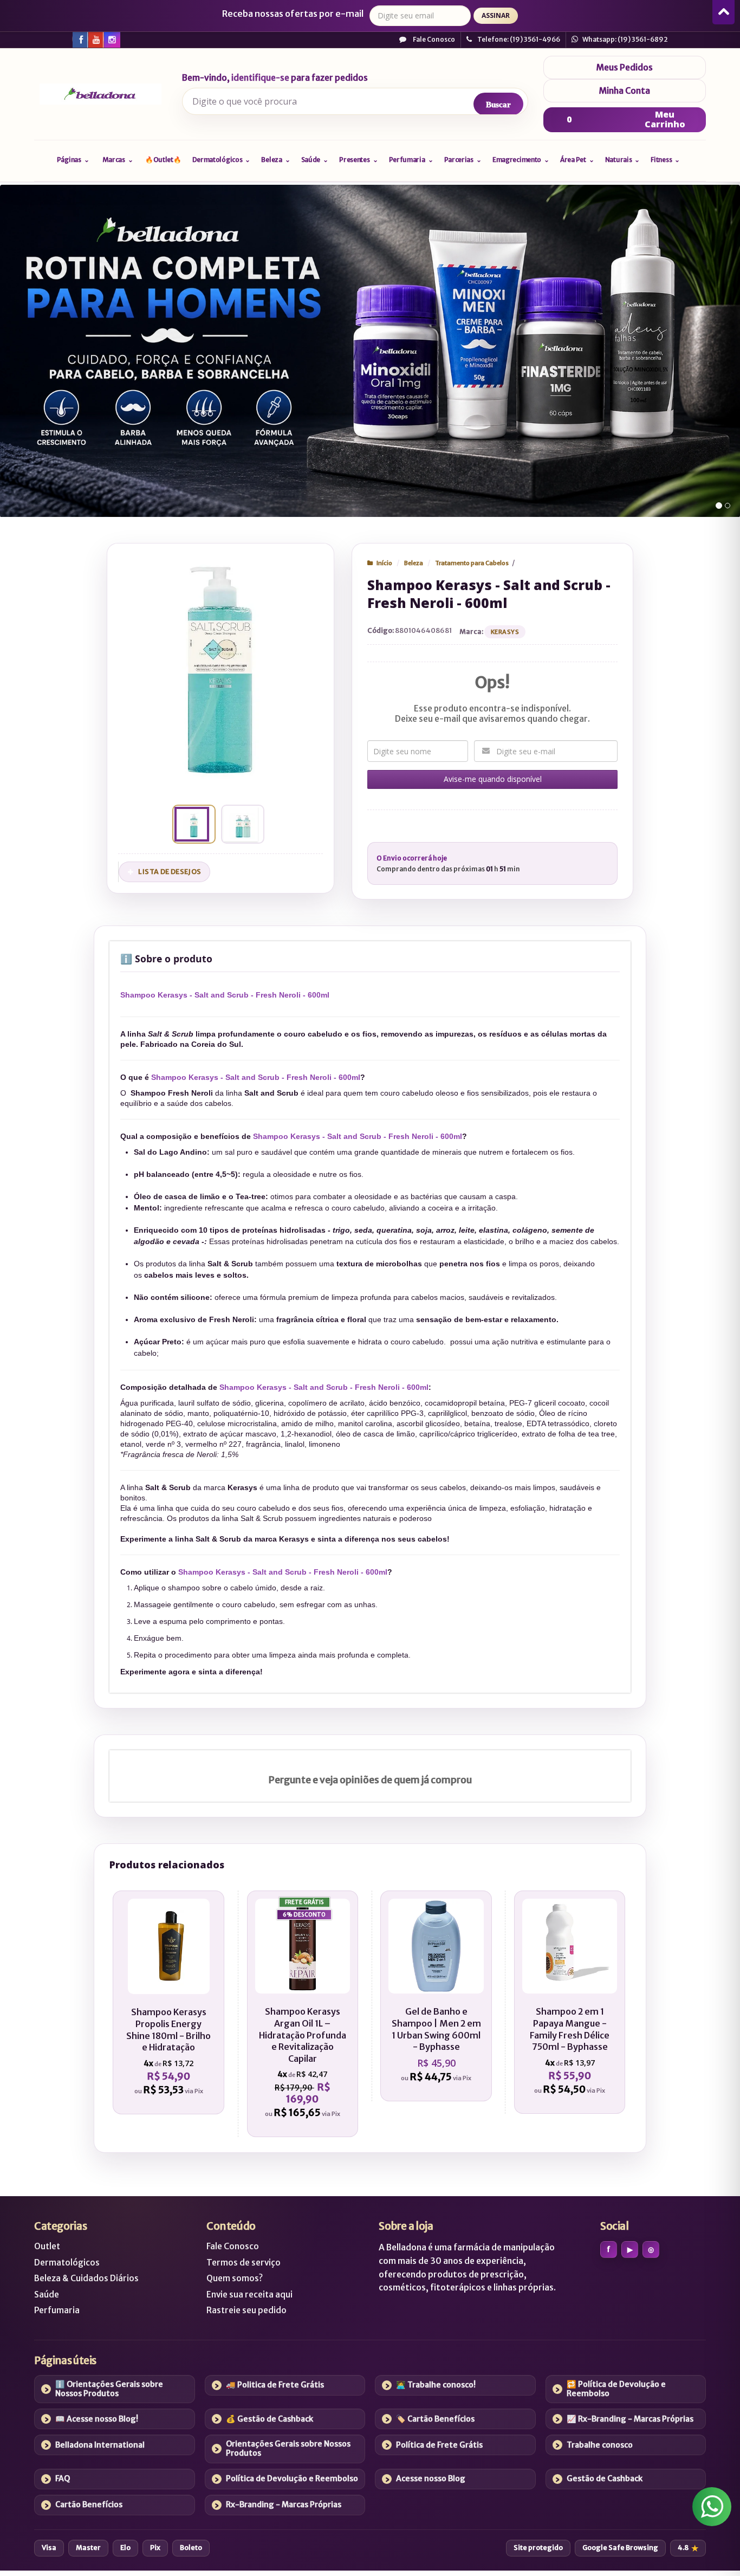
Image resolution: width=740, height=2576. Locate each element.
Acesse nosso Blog (431, 2478)
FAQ (63, 2478)
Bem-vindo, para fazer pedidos (275, 78)
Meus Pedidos (625, 67)
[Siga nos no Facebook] (80, 39)
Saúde (47, 2295)
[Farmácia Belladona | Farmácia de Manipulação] (100, 94)
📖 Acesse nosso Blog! (97, 2419)
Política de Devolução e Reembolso (292, 2478)
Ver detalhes (174, 2054)
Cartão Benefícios (89, 2504)
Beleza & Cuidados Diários (86, 2278)
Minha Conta (625, 91)
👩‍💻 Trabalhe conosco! (436, 2385)
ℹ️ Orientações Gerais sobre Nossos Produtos (109, 2389)
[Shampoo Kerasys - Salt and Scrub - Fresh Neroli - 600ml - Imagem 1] (192, 824)
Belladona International (100, 2445)
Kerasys (505, 632)
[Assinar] (496, 16)
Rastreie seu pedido (246, 2310)
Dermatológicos (67, 2263)
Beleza (414, 563)
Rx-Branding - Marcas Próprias (284, 2504)
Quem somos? (235, 2278)
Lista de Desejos (170, 872)
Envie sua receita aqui (249, 2295)
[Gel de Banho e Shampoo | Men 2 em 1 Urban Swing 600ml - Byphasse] (436, 1996)
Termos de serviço (244, 2263)
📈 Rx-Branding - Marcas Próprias (630, 2419)
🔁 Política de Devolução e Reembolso (616, 2389)
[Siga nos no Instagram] (111, 39)
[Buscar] (498, 104)
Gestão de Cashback (605, 2478)
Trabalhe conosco (600, 2445)
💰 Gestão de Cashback (270, 2419)
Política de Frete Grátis (439, 2445)
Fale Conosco (433, 39)
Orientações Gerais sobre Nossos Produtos (288, 2448)
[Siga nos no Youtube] (95, 39)
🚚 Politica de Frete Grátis (275, 2385)
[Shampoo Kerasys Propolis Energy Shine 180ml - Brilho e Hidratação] (168, 2002)
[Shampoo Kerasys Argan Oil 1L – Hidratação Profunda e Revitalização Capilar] (303, 2014)
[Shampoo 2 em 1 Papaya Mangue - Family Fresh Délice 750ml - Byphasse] (570, 2002)
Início (384, 563)
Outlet (47, 2246)
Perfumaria (57, 2310)
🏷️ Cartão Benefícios (435, 2419)
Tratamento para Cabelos (472, 563)
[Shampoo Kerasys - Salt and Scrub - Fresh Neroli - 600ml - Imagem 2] (241, 824)
